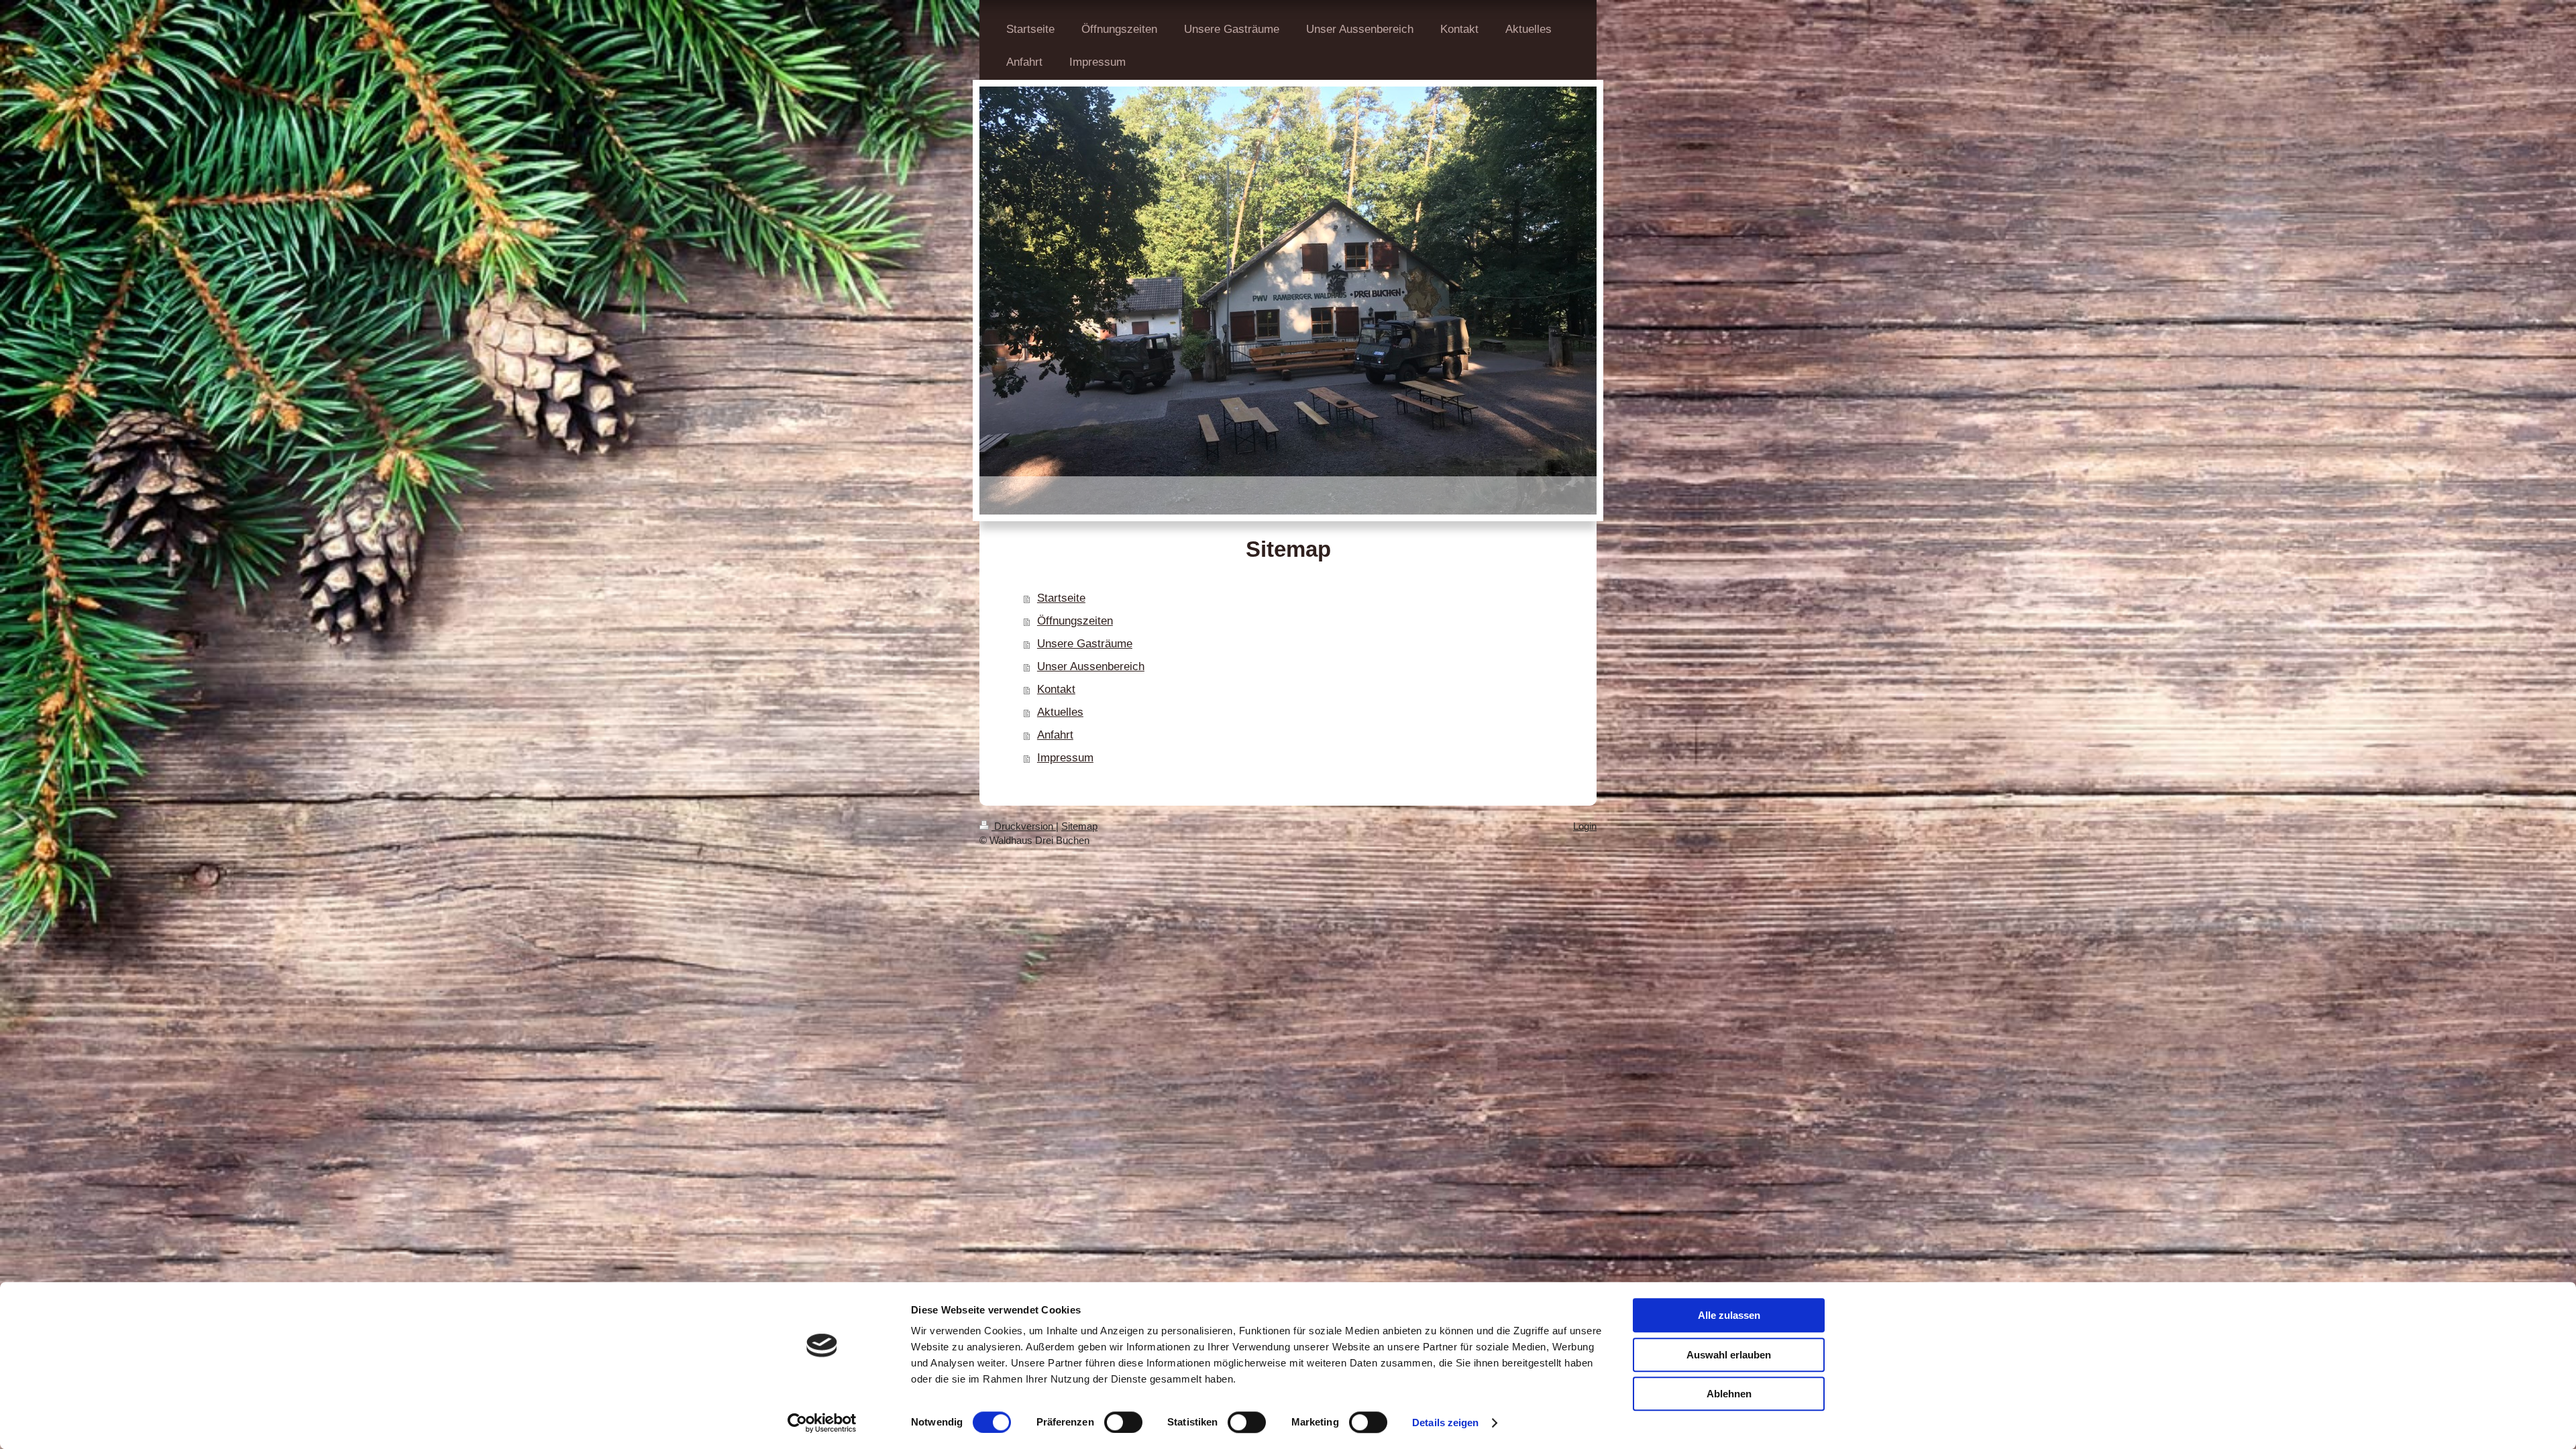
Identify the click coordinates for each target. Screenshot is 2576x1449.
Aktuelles (1060, 712)
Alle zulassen (1729, 1315)
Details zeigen (1445, 1423)
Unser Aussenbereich (1091, 666)
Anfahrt (1055, 735)
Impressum (1065, 758)
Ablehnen (1729, 1394)
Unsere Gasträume (1085, 644)
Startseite (1061, 598)
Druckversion (1024, 826)
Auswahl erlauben (1729, 1355)
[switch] (1123, 1422)
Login (1585, 826)
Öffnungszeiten (1075, 621)
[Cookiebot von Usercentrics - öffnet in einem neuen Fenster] (822, 1423)
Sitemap (1079, 826)
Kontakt (1056, 689)
